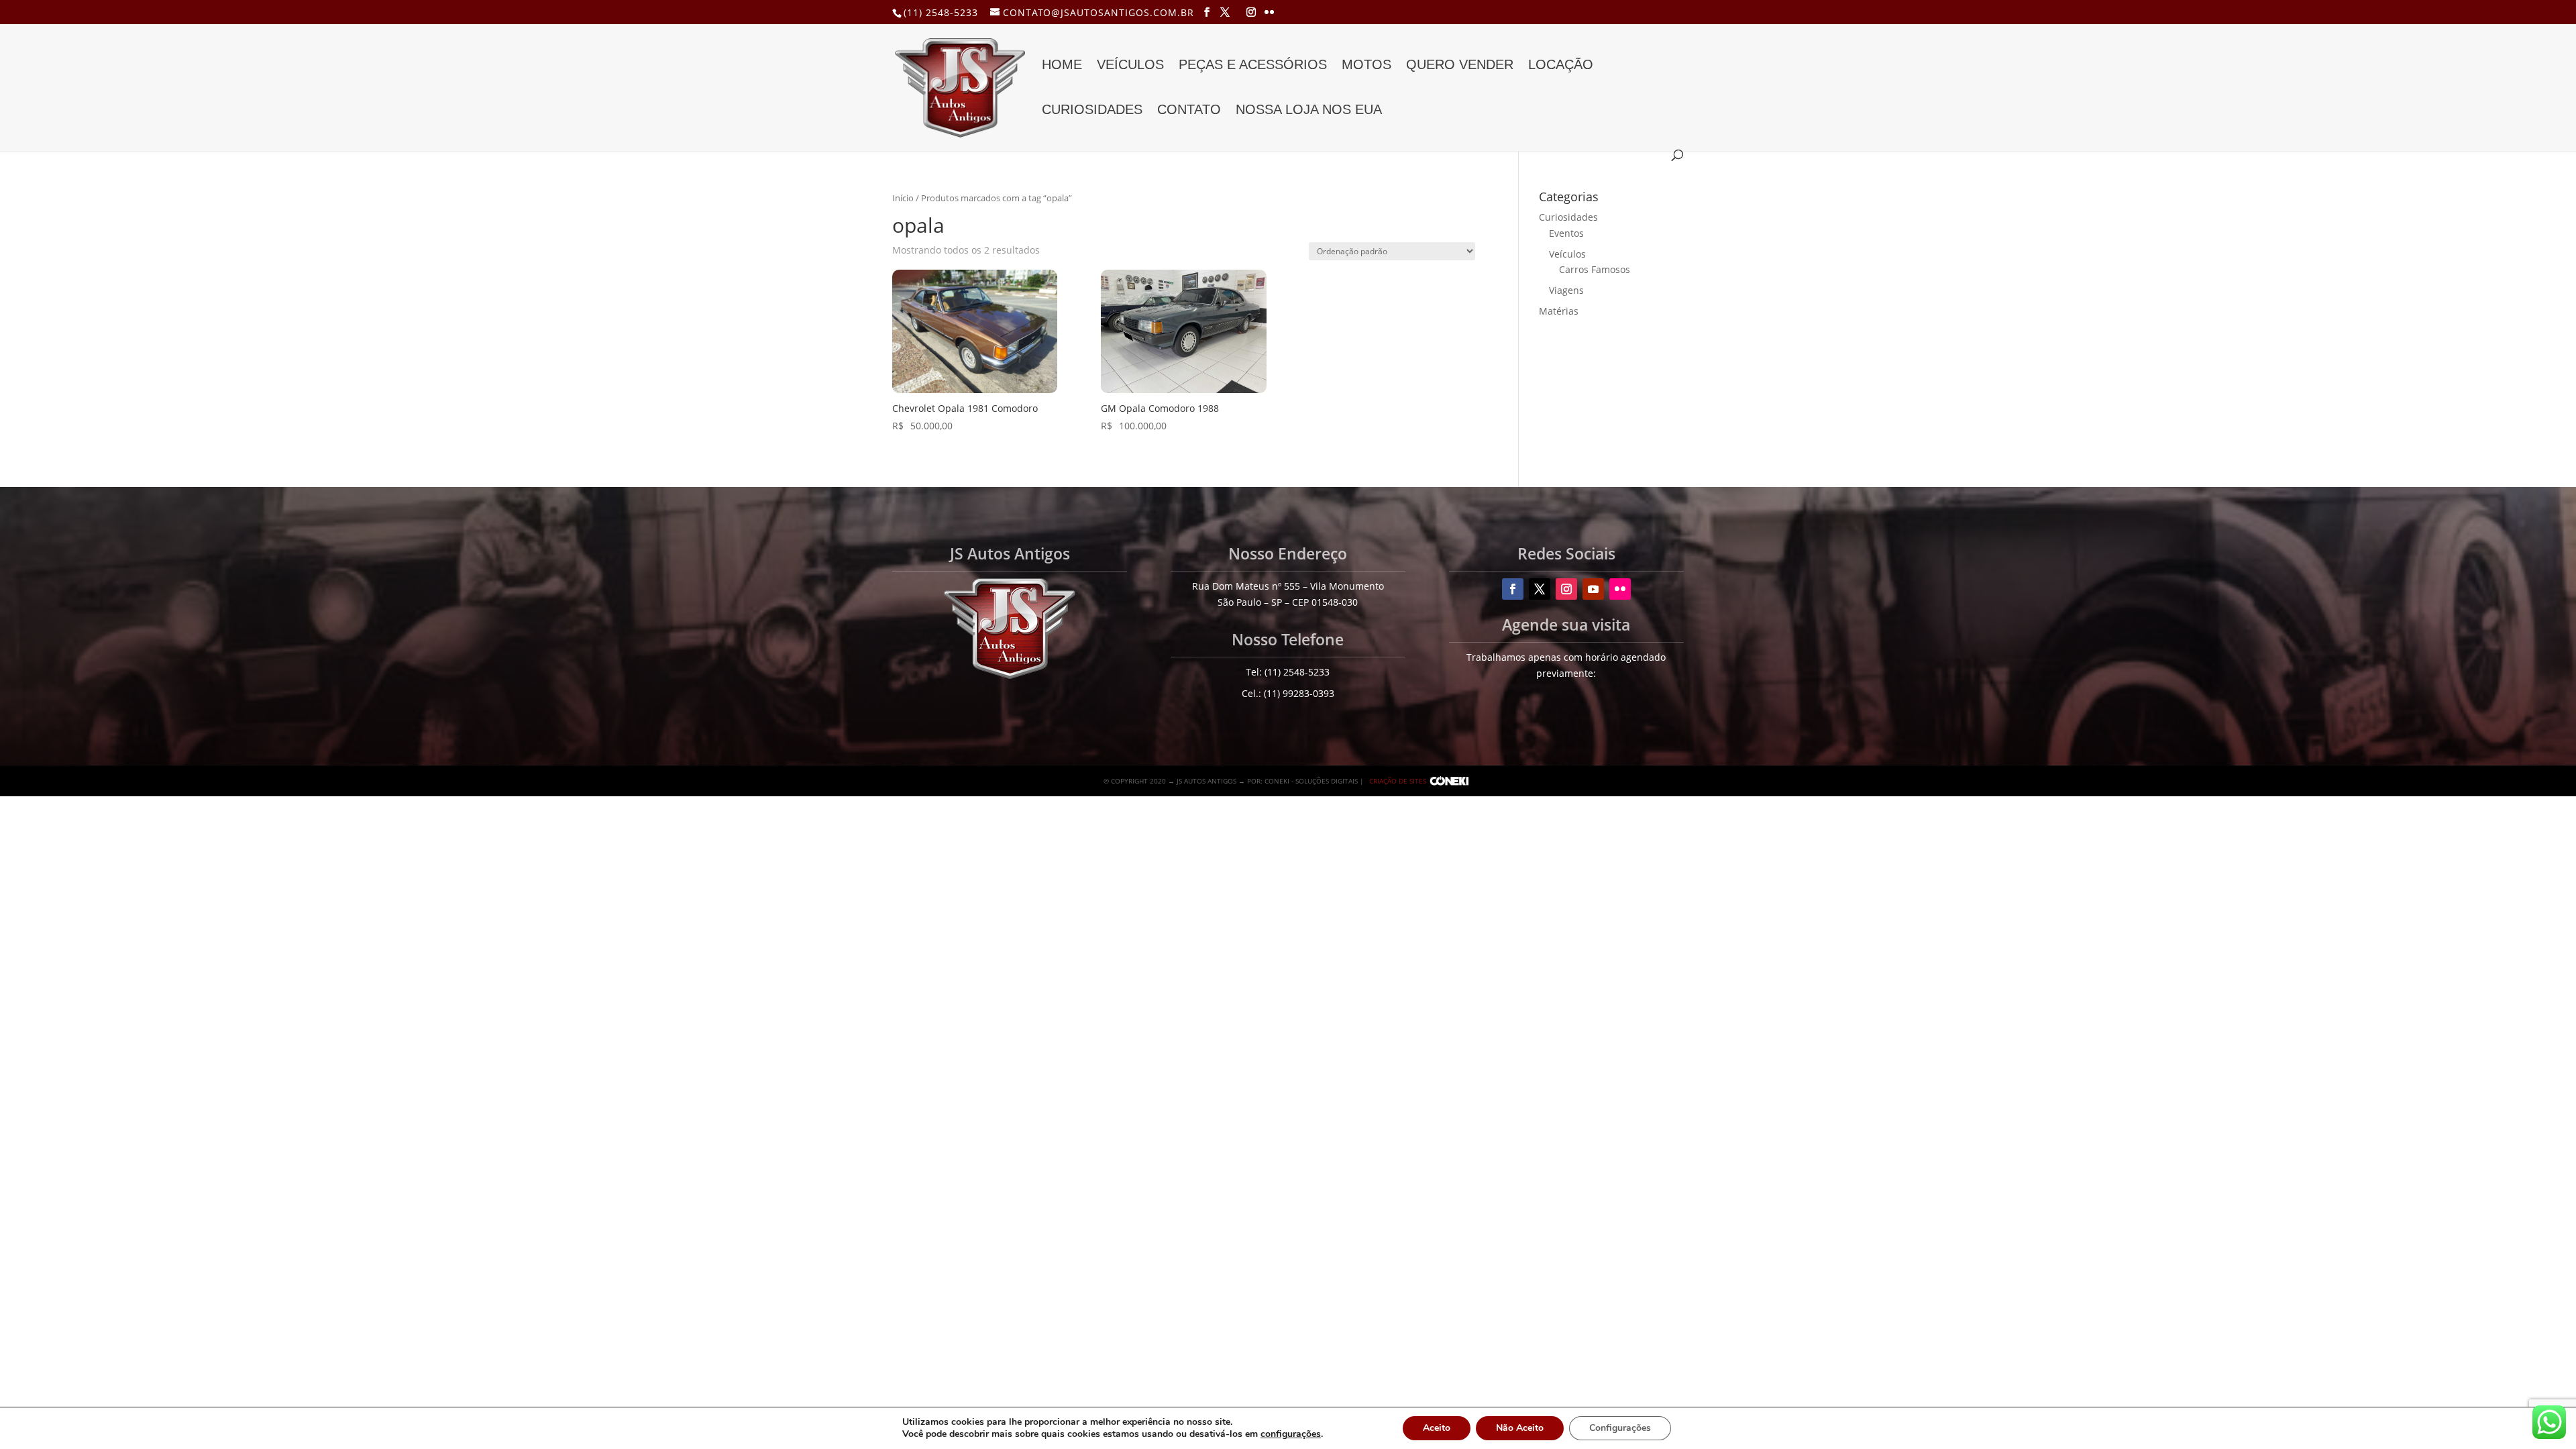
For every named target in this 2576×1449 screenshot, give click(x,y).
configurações (1291, 1434)
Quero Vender (1460, 66)
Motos (1366, 66)
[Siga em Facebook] (1513, 589)
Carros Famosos (1595, 269)
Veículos (1130, 66)
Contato (1189, 111)
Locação (1561, 66)
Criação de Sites (1398, 781)
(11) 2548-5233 (941, 12)
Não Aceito (1520, 1428)
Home (1062, 66)
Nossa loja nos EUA (1309, 111)
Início (903, 198)
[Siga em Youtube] (1593, 589)
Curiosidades (1092, 111)
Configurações (1620, 1428)
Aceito (1437, 1428)
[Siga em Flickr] (1620, 589)
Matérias (1559, 311)
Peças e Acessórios (1253, 66)
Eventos (1566, 233)
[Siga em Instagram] (1566, 589)
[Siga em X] (1540, 589)
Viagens (1566, 290)
